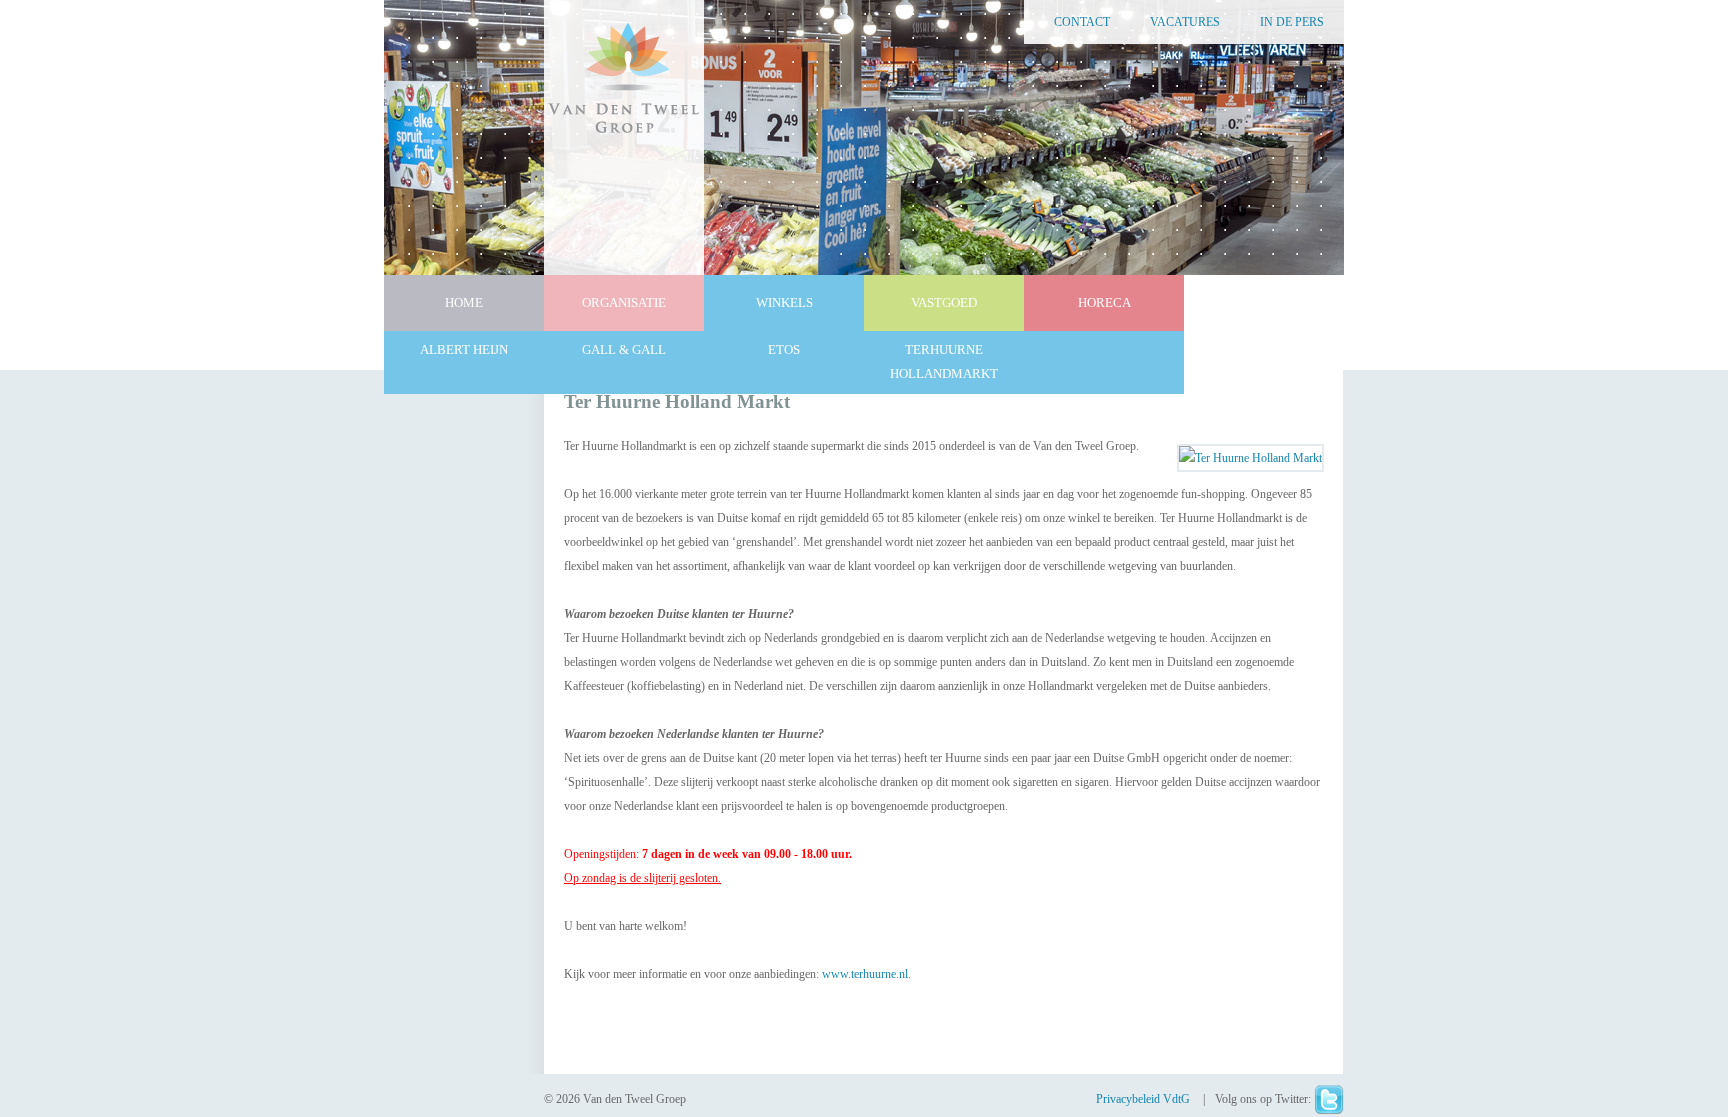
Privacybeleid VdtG (1144, 1099)
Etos (784, 349)
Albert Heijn (464, 349)
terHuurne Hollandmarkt (944, 361)
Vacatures (1185, 22)
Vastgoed (944, 302)
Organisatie (624, 302)
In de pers (1292, 22)
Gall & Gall (624, 349)
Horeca (1104, 302)
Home (464, 302)
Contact (1082, 22)
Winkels (784, 302)
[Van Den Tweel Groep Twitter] (1329, 1099)
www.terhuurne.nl (865, 974)
